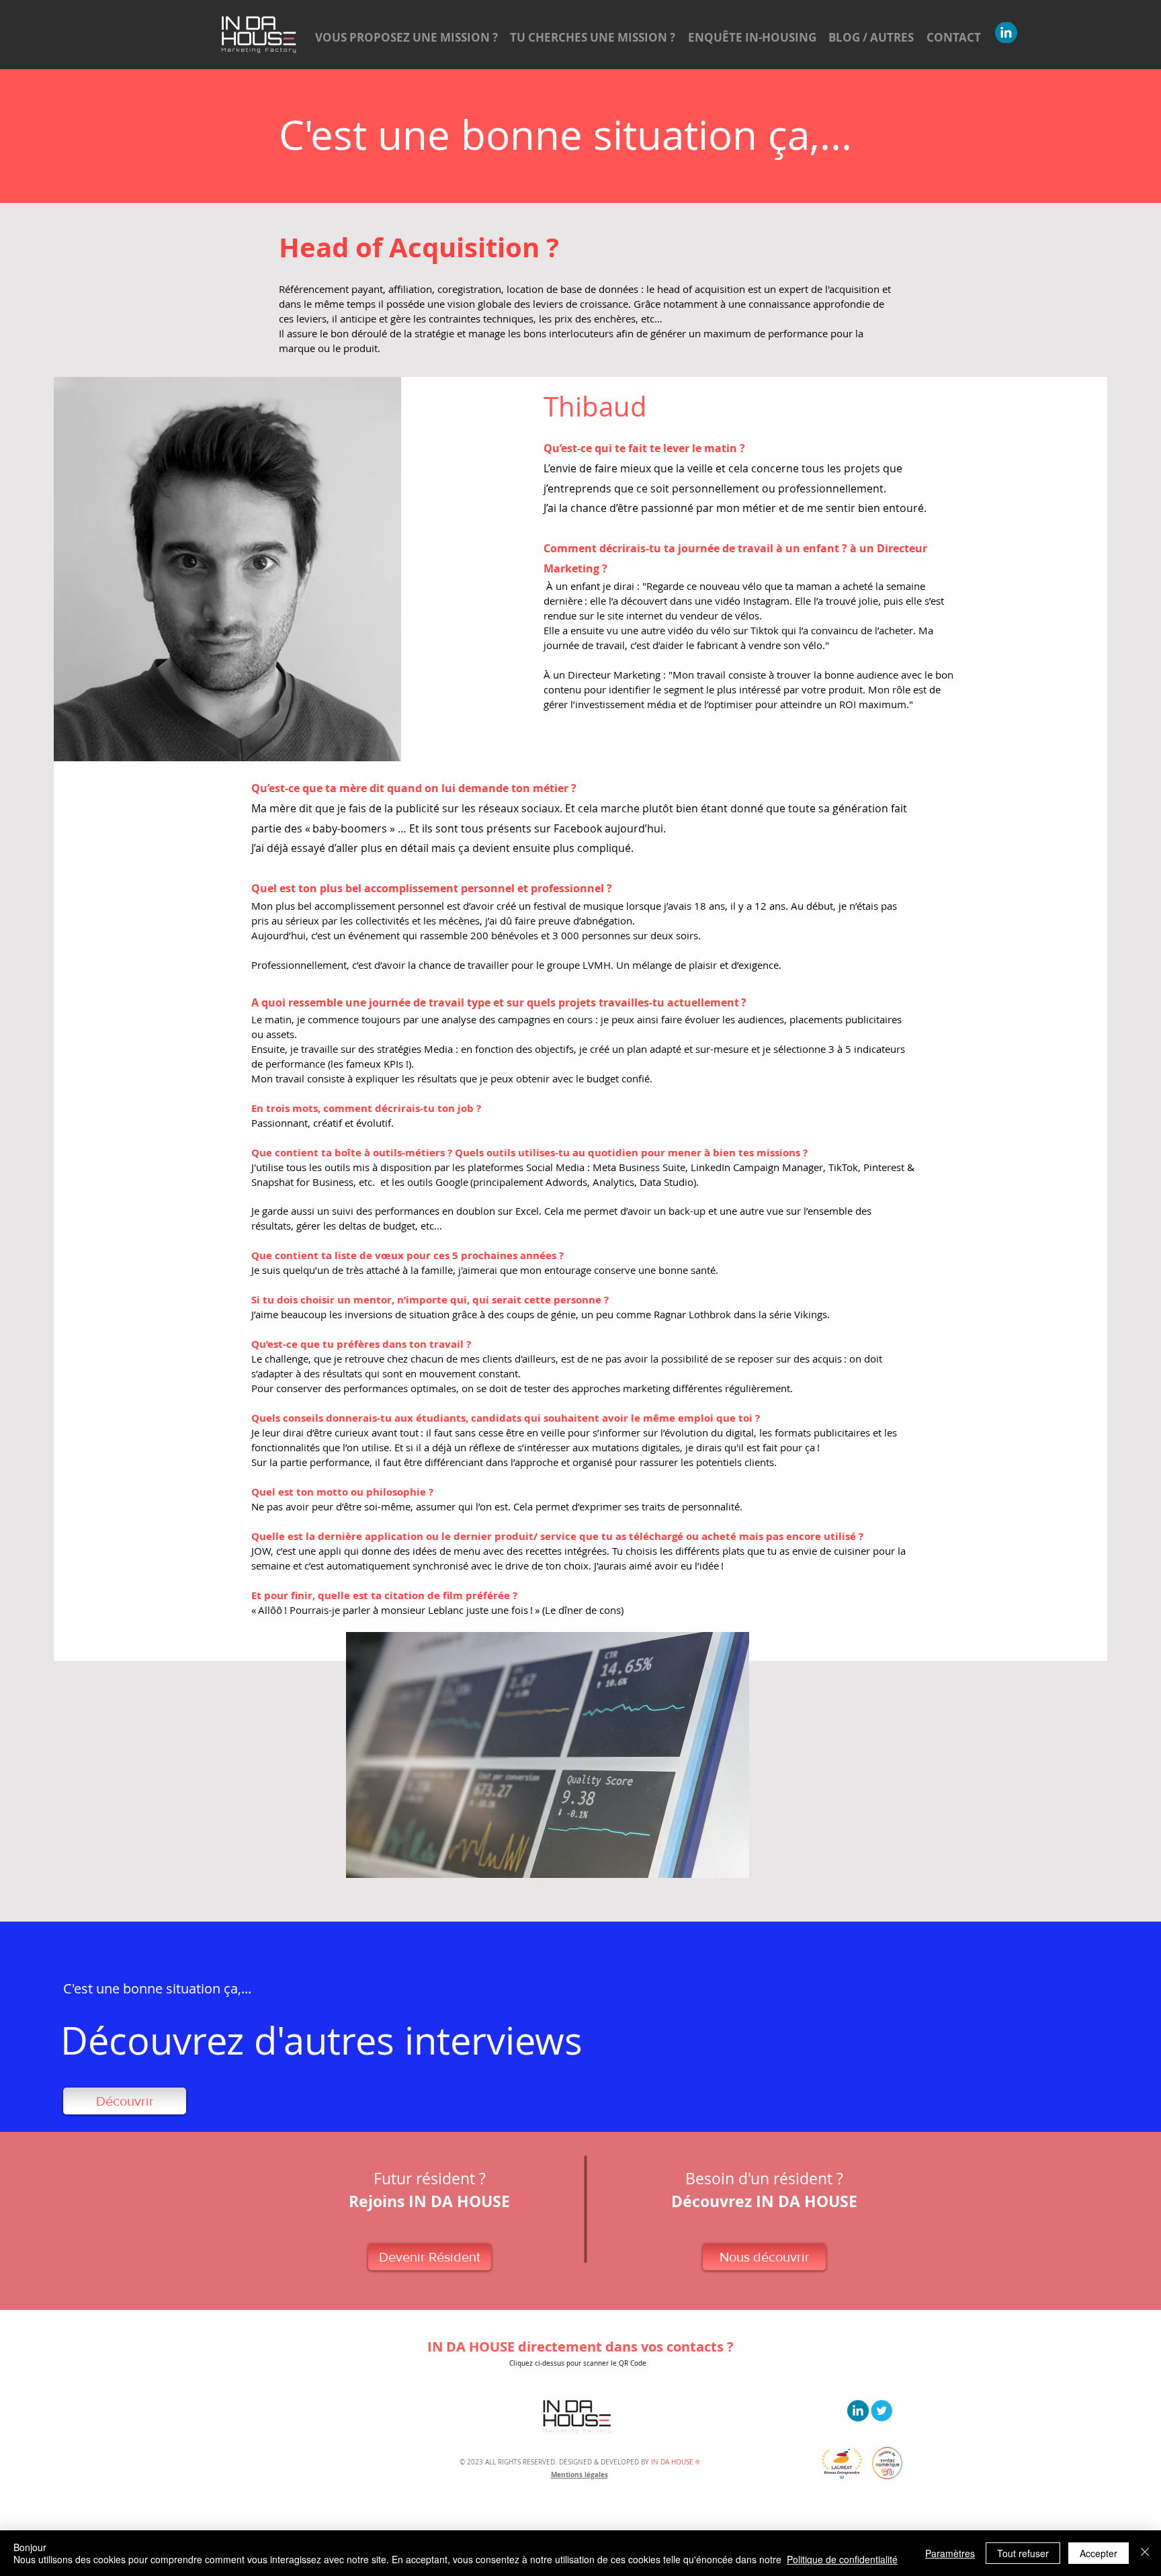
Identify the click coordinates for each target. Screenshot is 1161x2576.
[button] (580, 2347)
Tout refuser (1023, 2553)
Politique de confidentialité (842, 2559)
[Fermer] (1145, 2553)
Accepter (1099, 2553)
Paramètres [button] (950, 2553)
